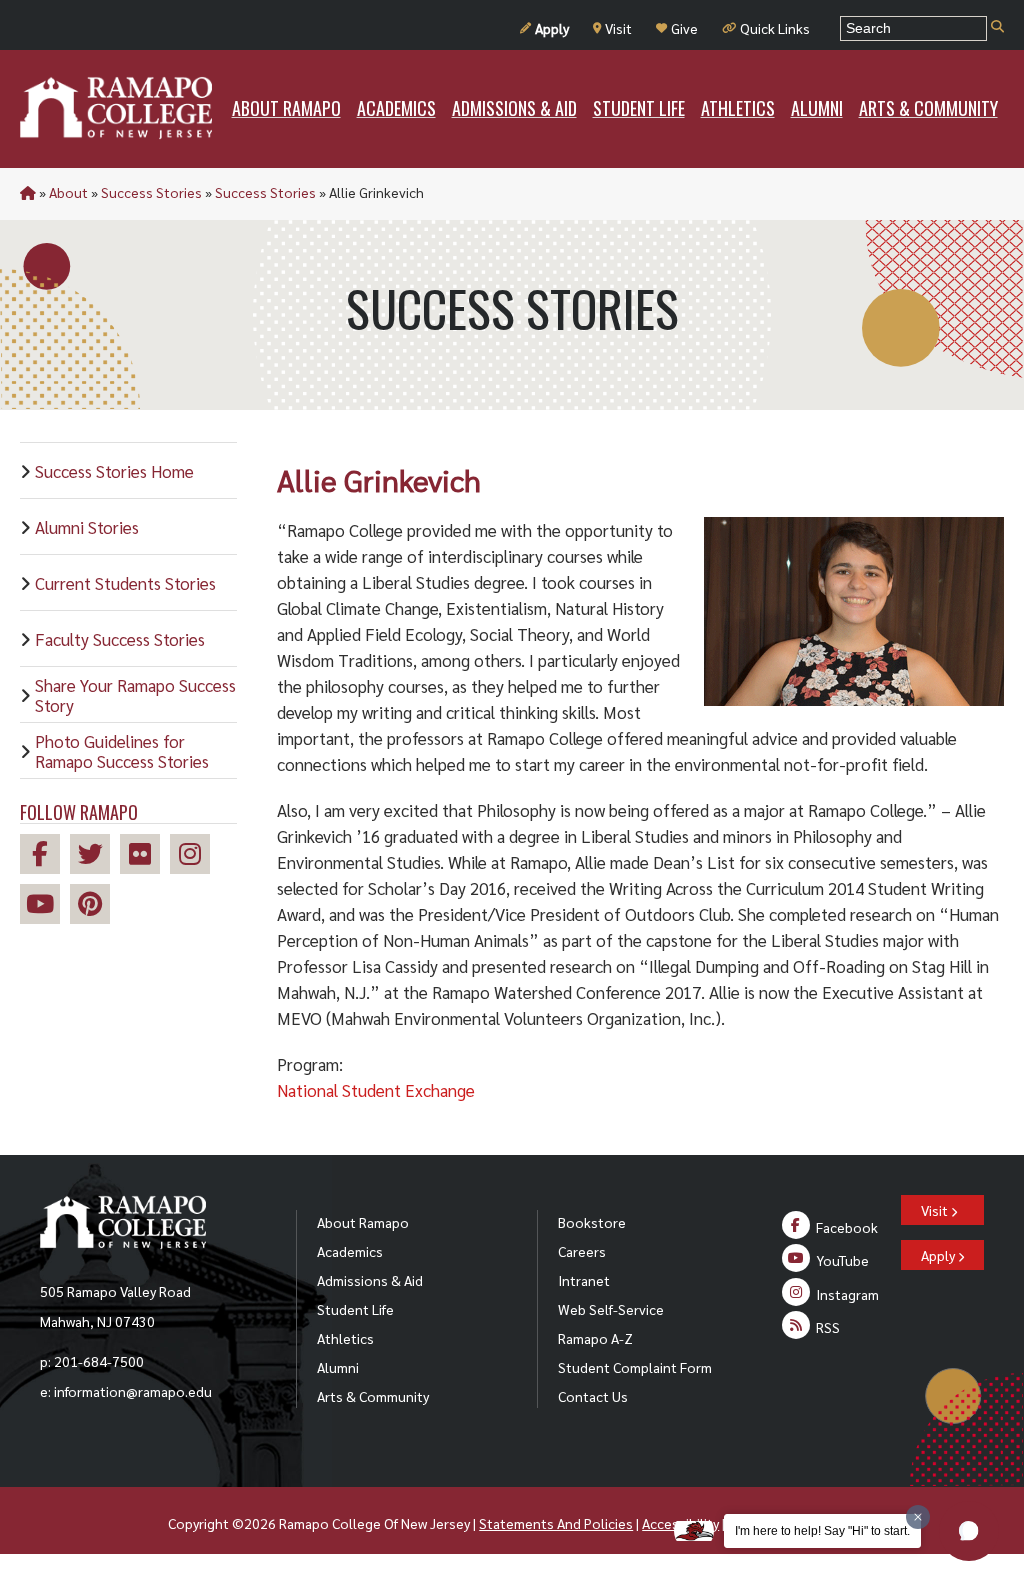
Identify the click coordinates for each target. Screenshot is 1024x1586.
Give (684, 28)
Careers (582, 1251)
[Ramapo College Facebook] (45, 856)
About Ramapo (363, 1222)
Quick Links (775, 28)
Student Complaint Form (635, 1367)
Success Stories (151, 192)
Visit (618, 28)
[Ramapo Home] (116, 108)
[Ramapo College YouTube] (45, 906)
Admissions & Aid (370, 1280)
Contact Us (593, 1396)
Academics (350, 1251)
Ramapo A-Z (595, 1338)
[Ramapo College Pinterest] (95, 906)
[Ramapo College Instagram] (195, 856)
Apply (552, 28)
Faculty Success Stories (120, 639)
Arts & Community (373, 1396)
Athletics (345, 1338)
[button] (969, 1531)
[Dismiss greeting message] (918, 1517)
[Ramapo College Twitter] (95, 856)
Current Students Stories (125, 583)
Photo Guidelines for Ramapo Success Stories (122, 751)
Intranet (584, 1280)
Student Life (355, 1309)
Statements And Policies (556, 1523)
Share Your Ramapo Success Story (135, 695)
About (68, 192)
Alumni (338, 1367)
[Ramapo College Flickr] (145, 856)
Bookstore (592, 1222)
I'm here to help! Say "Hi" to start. (822, 1531)
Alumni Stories (87, 527)
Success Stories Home (114, 471)
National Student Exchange (376, 1090)
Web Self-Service (611, 1309)
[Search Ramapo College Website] (997, 27)
